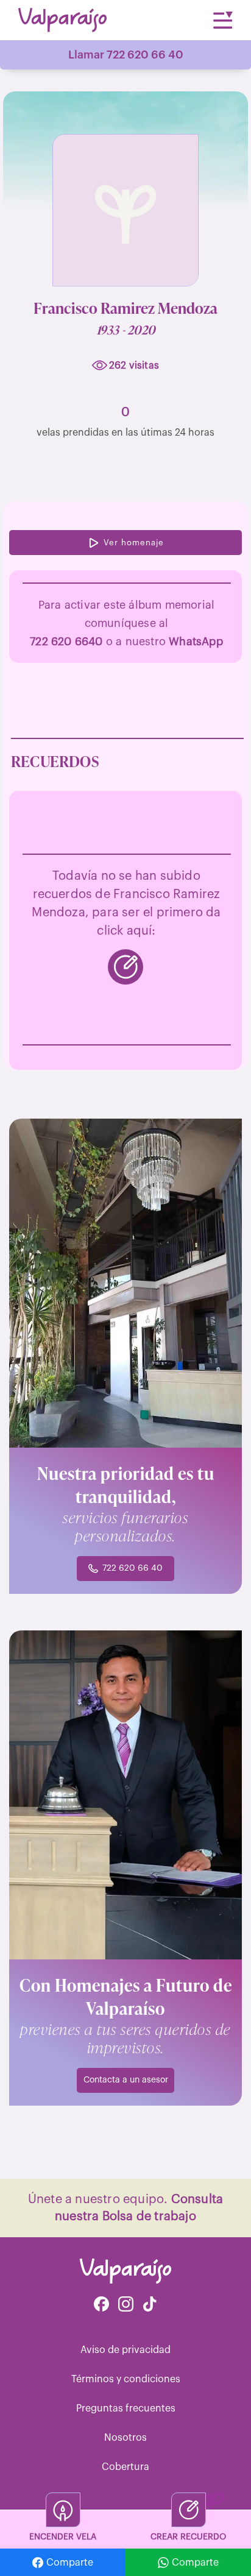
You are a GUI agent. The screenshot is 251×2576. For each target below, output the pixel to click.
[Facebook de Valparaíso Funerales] (101, 2305)
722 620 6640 (66, 642)
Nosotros (125, 2438)
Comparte (70, 2563)
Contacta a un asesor (126, 2080)
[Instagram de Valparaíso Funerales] (126, 2305)
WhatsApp (196, 642)
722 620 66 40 (133, 1568)
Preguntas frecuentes (126, 2408)
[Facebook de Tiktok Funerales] (150, 2305)
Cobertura (125, 2467)
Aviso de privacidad (125, 2350)
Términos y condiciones (126, 2379)
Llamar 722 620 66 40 (126, 55)
